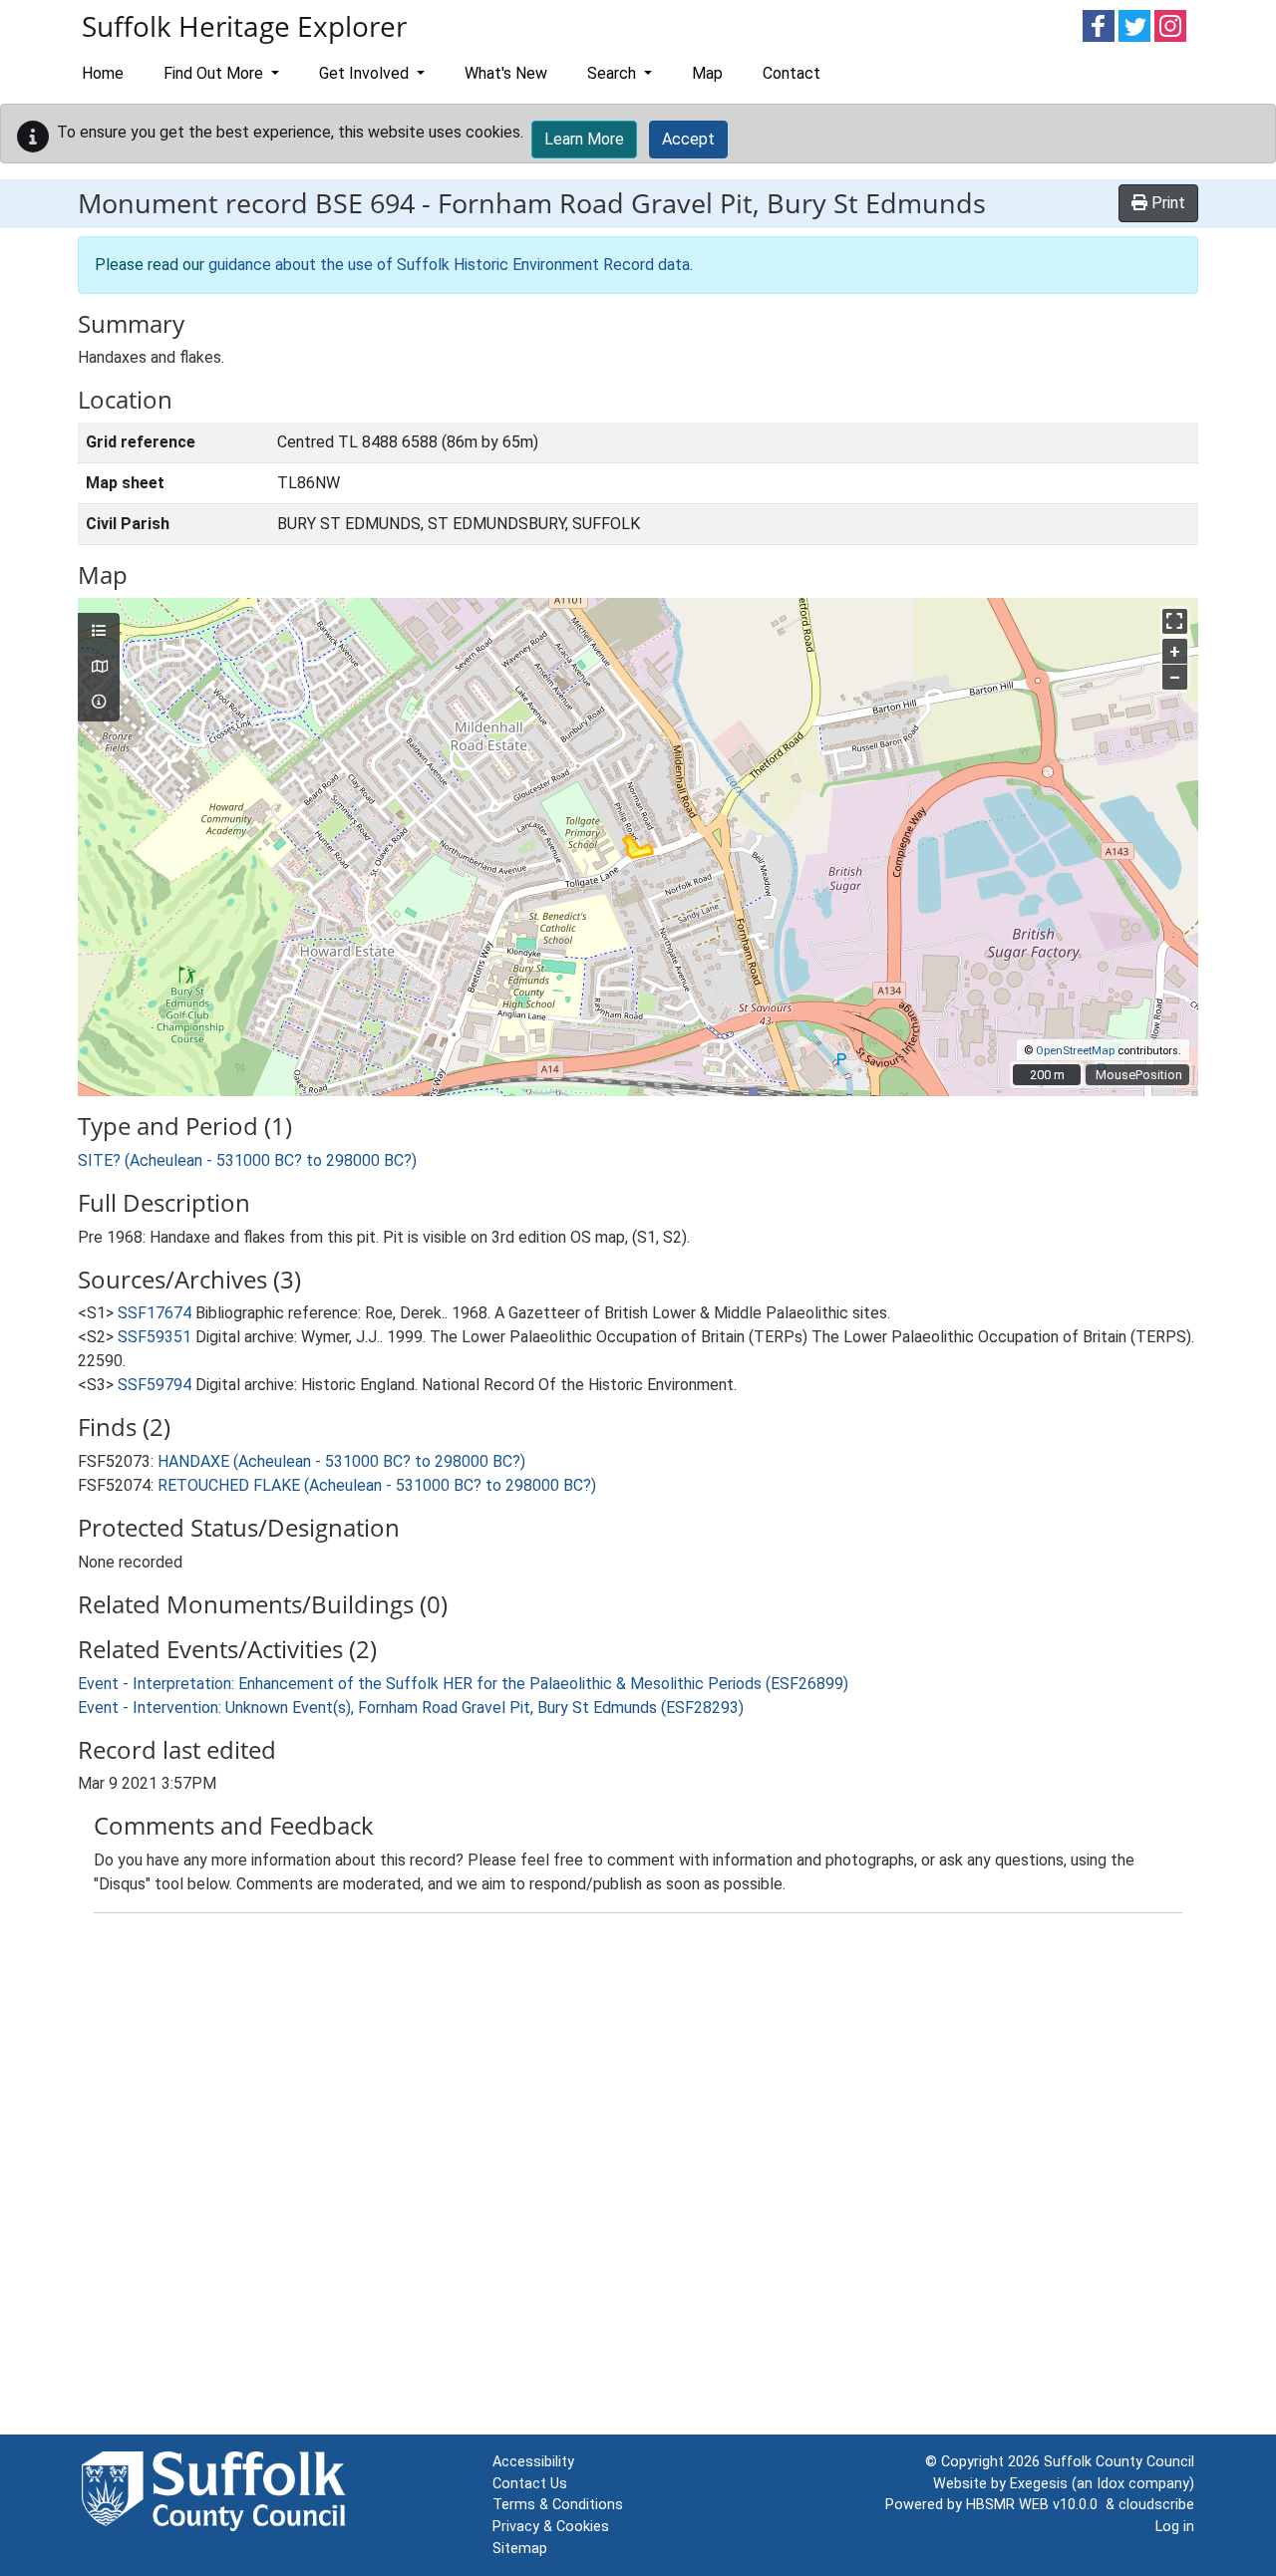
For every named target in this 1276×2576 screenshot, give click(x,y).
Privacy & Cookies (551, 2527)
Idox (1111, 2484)
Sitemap (520, 2549)
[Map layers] (99, 632)
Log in (1175, 2527)
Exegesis (1039, 2484)
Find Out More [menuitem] (215, 73)
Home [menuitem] (103, 73)
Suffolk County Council (1119, 2462)
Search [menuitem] (614, 73)
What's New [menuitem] (506, 73)
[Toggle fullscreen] (1175, 621)
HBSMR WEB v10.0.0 (1036, 2505)
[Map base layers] (99, 668)
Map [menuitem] (707, 73)
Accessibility (533, 2462)
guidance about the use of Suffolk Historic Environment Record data (449, 265)
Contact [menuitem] (792, 73)
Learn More (584, 139)
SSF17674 (155, 1313)
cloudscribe (1156, 2505)
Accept (688, 139)
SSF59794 (155, 1385)
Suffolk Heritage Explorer (244, 26)
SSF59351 (155, 1337)
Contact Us (530, 2484)
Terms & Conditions (558, 2505)
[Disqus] (638, 2178)
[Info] (99, 703)
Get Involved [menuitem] (366, 73)
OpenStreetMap (1075, 1051)
